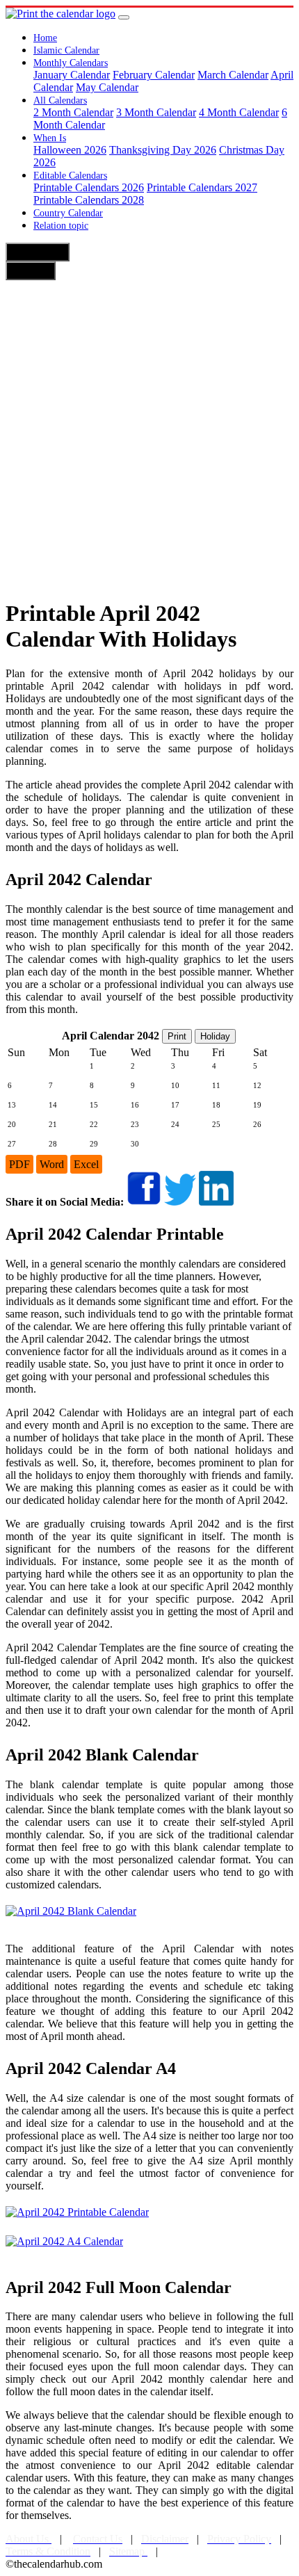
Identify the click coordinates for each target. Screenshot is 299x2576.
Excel (86, 1164)
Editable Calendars (70, 176)
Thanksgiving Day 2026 (163, 150)
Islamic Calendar (66, 50)
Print (177, 1036)
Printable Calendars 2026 (89, 187)
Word (52, 1164)
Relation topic (61, 226)
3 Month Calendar (156, 112)
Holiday (215, 1036)
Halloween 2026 (70, 150)
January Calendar (72, 75)
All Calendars (60, 100)
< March (38, 252)
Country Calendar (68, 213)
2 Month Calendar (73, 112)
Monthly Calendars (71, 63)
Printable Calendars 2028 (89, 200)
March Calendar (233, 75)
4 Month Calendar (239, 112)
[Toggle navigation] (124, 17)
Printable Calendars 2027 (202, 187)
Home (45, 38)
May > (31, 270)
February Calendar (154, 75)
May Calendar (107, 87)
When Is (50, 138)
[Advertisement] (149, 437)
